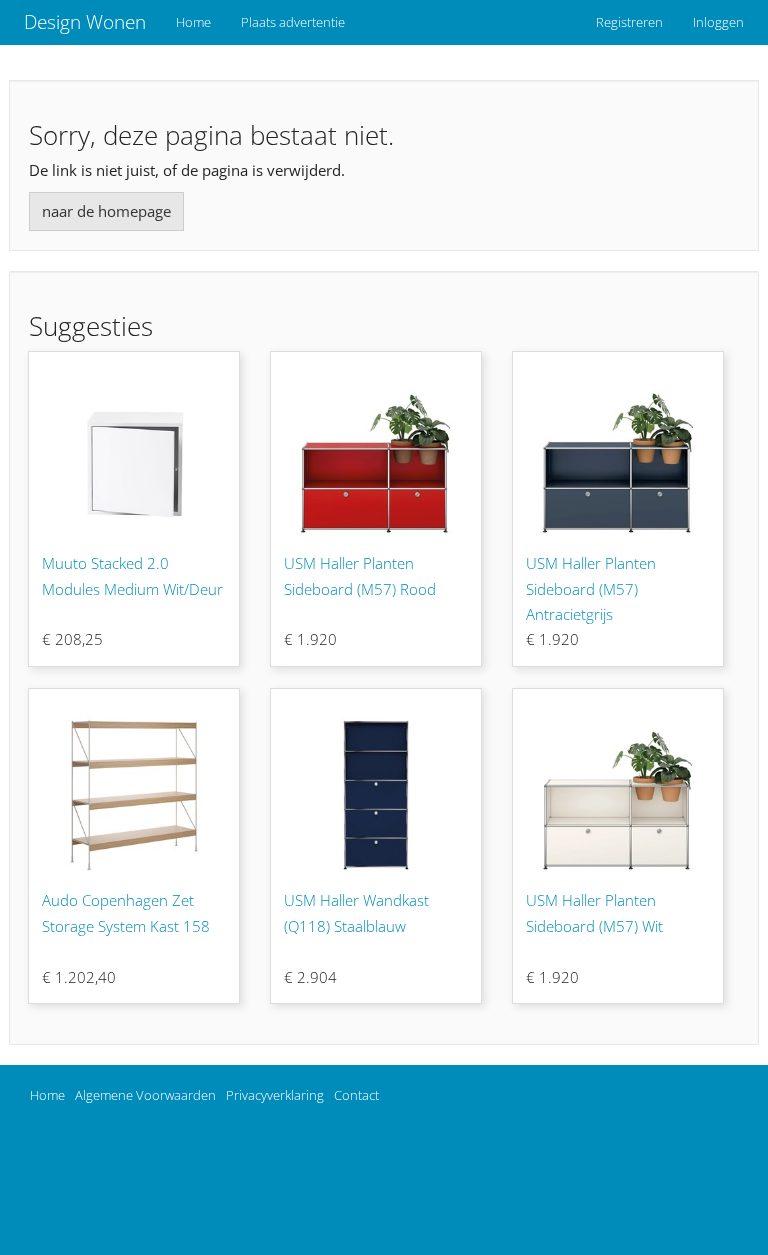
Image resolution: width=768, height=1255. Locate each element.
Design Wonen (85, 22)
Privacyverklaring (275, 1095)
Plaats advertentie (293, 22)
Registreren (629, 22)
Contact (356, 1095)
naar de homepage (106, 211)
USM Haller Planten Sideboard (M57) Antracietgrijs (591, 588)
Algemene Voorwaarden (145, 1095)
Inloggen (718, 22)
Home (193, 22)
